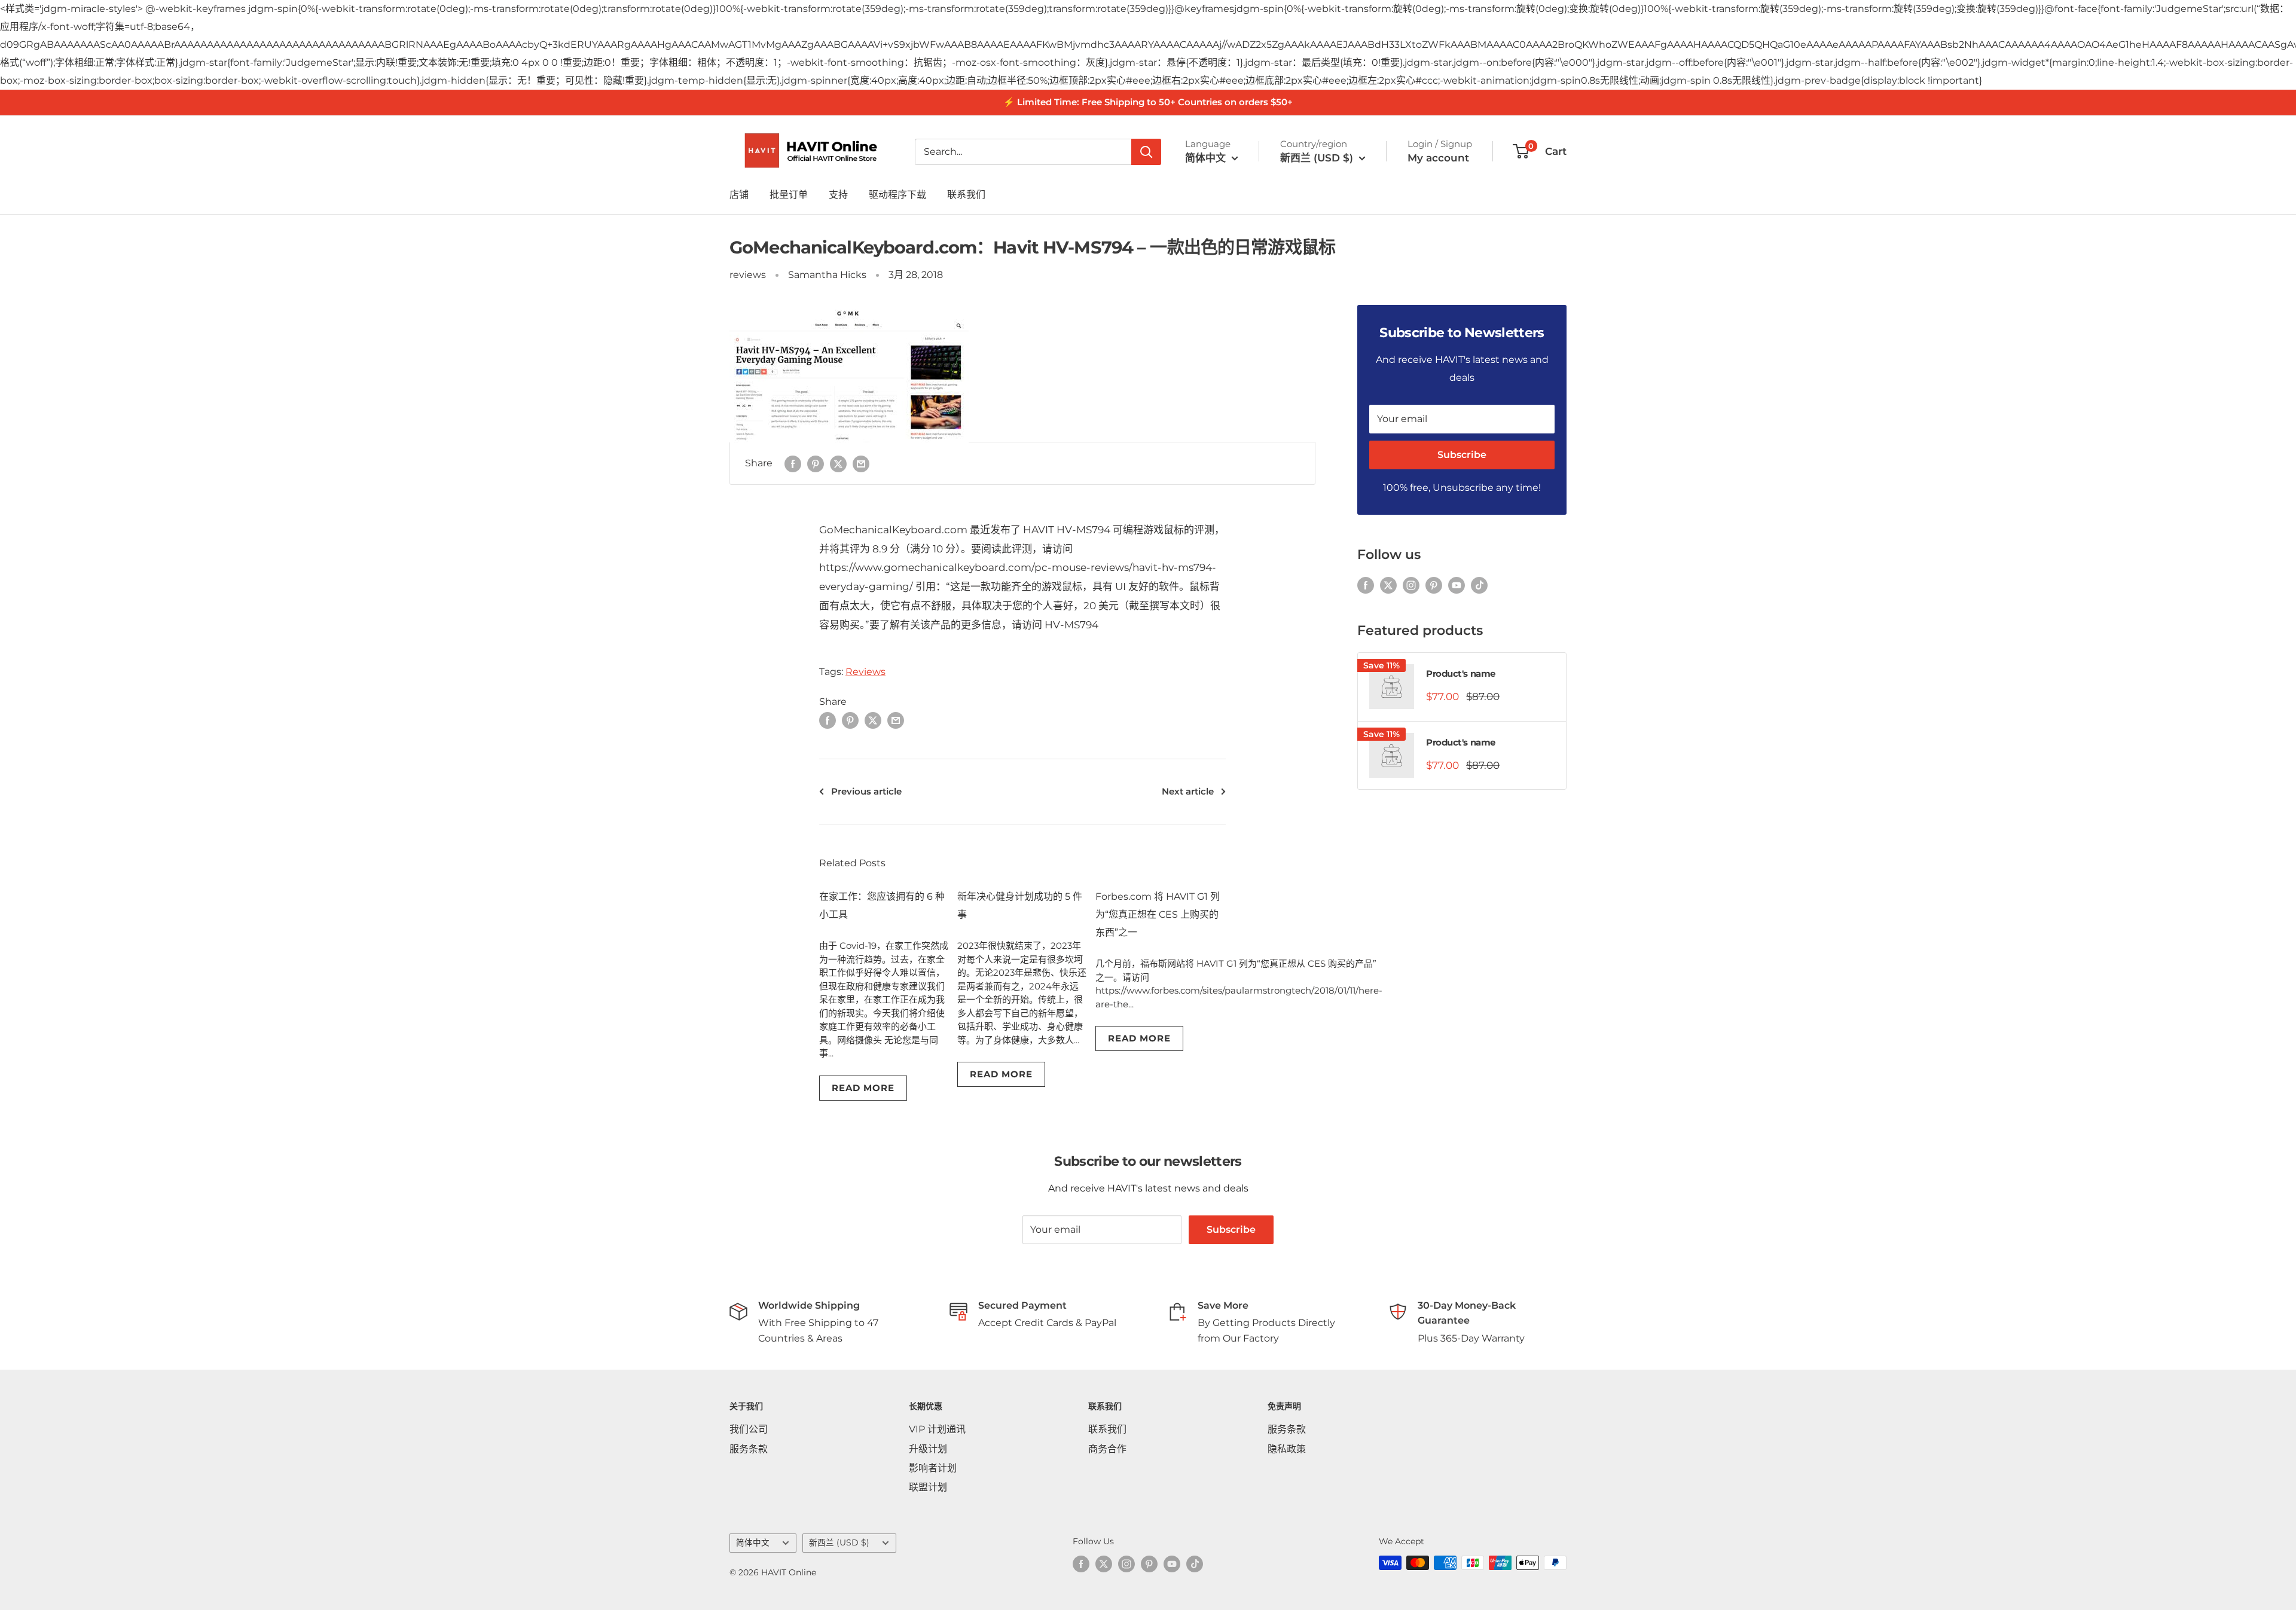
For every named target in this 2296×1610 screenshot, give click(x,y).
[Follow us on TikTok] (1479, 585)
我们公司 (749, 1429)
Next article (1188, 791)
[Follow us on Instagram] (1411, 585)
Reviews (865, 672)
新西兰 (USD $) (839, 1542)
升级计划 (928, 1449)
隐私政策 (1287, 1449)
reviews (748, 275)
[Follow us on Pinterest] (1434, 585)
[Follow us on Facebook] (1366, 585)
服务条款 (749, 1449)
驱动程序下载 (897, 195)
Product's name (1461, 673)
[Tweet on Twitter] (838, 463)
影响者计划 (933, 1468)
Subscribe (1462, 455)
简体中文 (753, 1542)
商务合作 (1107, 1449)
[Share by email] (861, 463)
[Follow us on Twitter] (1388, 585)
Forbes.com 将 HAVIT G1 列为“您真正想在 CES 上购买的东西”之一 (1158, 914)
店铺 (739, 195)
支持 (838, 195)
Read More (863, 1088)
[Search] (1146, 151)
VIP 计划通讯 (937, 1429)
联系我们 (966, 195)
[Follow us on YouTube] (1457, 585)
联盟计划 (928, 1487)
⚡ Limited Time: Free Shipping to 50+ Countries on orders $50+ (1148, 102)
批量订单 (789, 195)
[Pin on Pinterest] (816, 463)
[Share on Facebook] (793, 463)
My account (1438, 157)
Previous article (866, 791)
